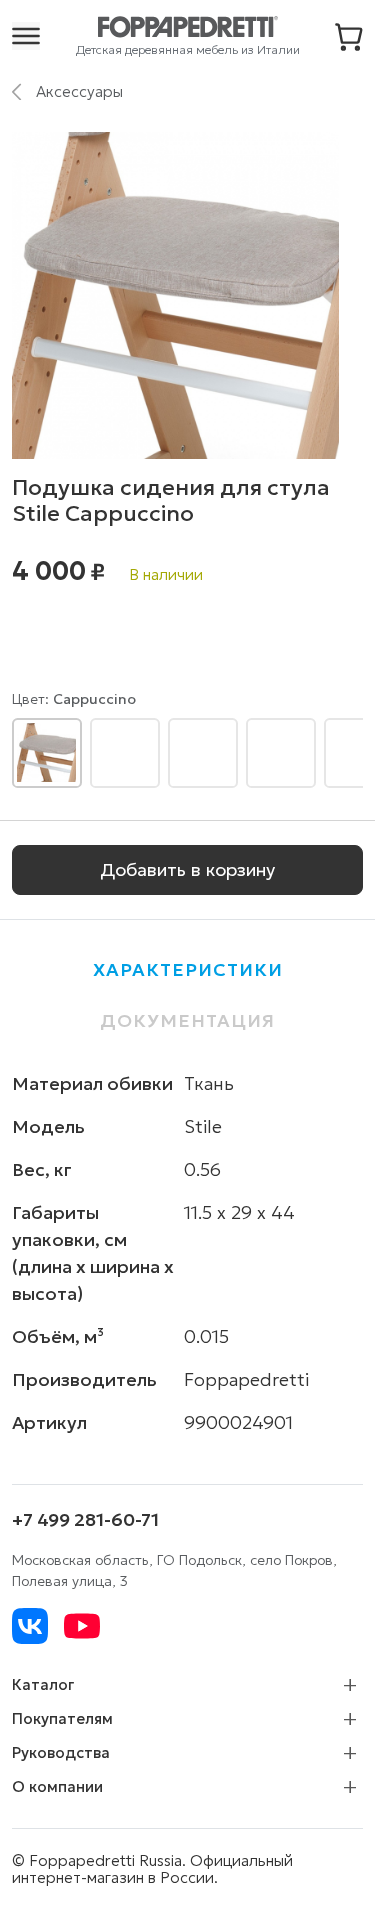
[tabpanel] (187, 1253)
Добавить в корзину (187, 869)
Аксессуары (79, 90)
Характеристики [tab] (188, 969)
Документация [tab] (187, 1020)
